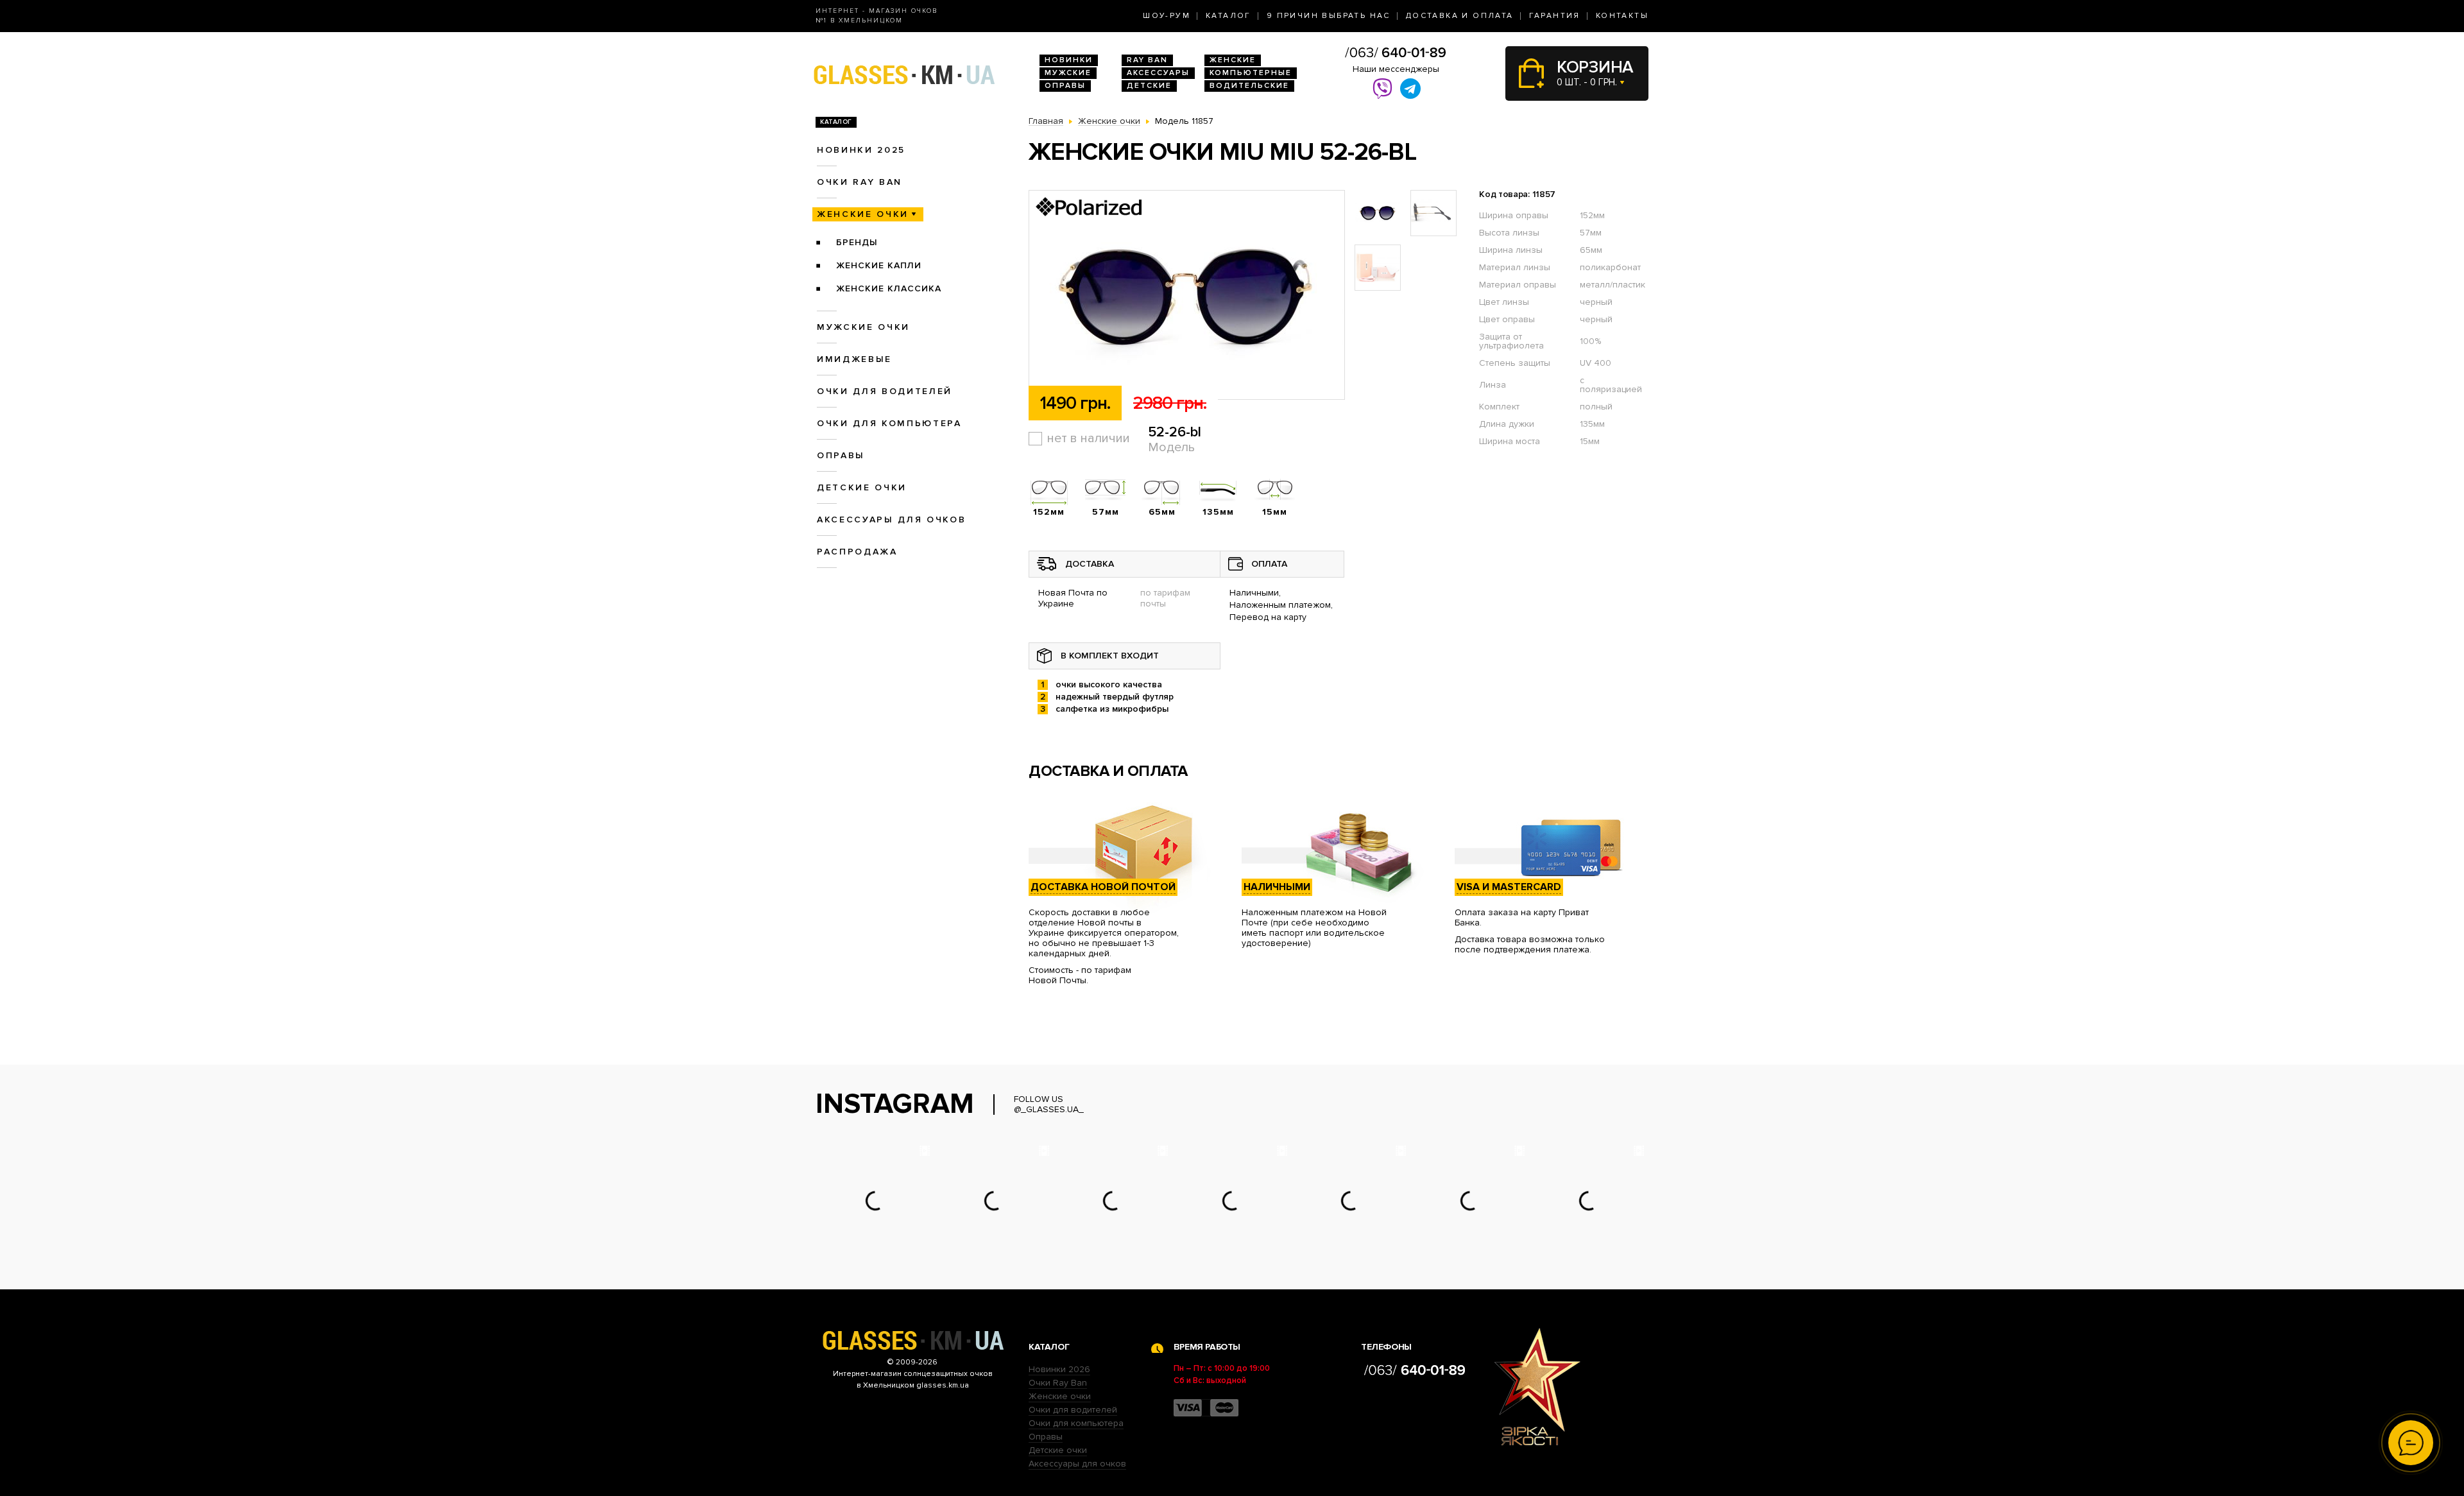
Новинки (1069, 60)
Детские (1149, 86)
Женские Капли (879, 265)
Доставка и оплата (1460, 16)
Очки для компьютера (889, 423)
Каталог (1228, 16)
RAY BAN (1147, 60)
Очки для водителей (885, 391)
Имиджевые (854, 359)
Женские (1233, 60)
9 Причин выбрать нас (1329, 16)
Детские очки (862, 487)
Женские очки (863, 214)
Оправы (1065, 86)
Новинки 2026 (1059, 1369)
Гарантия (1555, 16)
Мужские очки (863, 327)
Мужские (1068, 73)
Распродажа (857, 552)
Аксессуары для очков (891, 520)
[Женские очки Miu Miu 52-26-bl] (1187, 296)
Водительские (1249, 86)
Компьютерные (1251, 73)
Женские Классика (889, 288)
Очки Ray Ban (1058, 1383)
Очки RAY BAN (860, 182)
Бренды (857, 242)
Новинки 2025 (861, 150)
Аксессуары (1158, 73)
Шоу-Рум (1167, 16)
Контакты (1622, 16)
